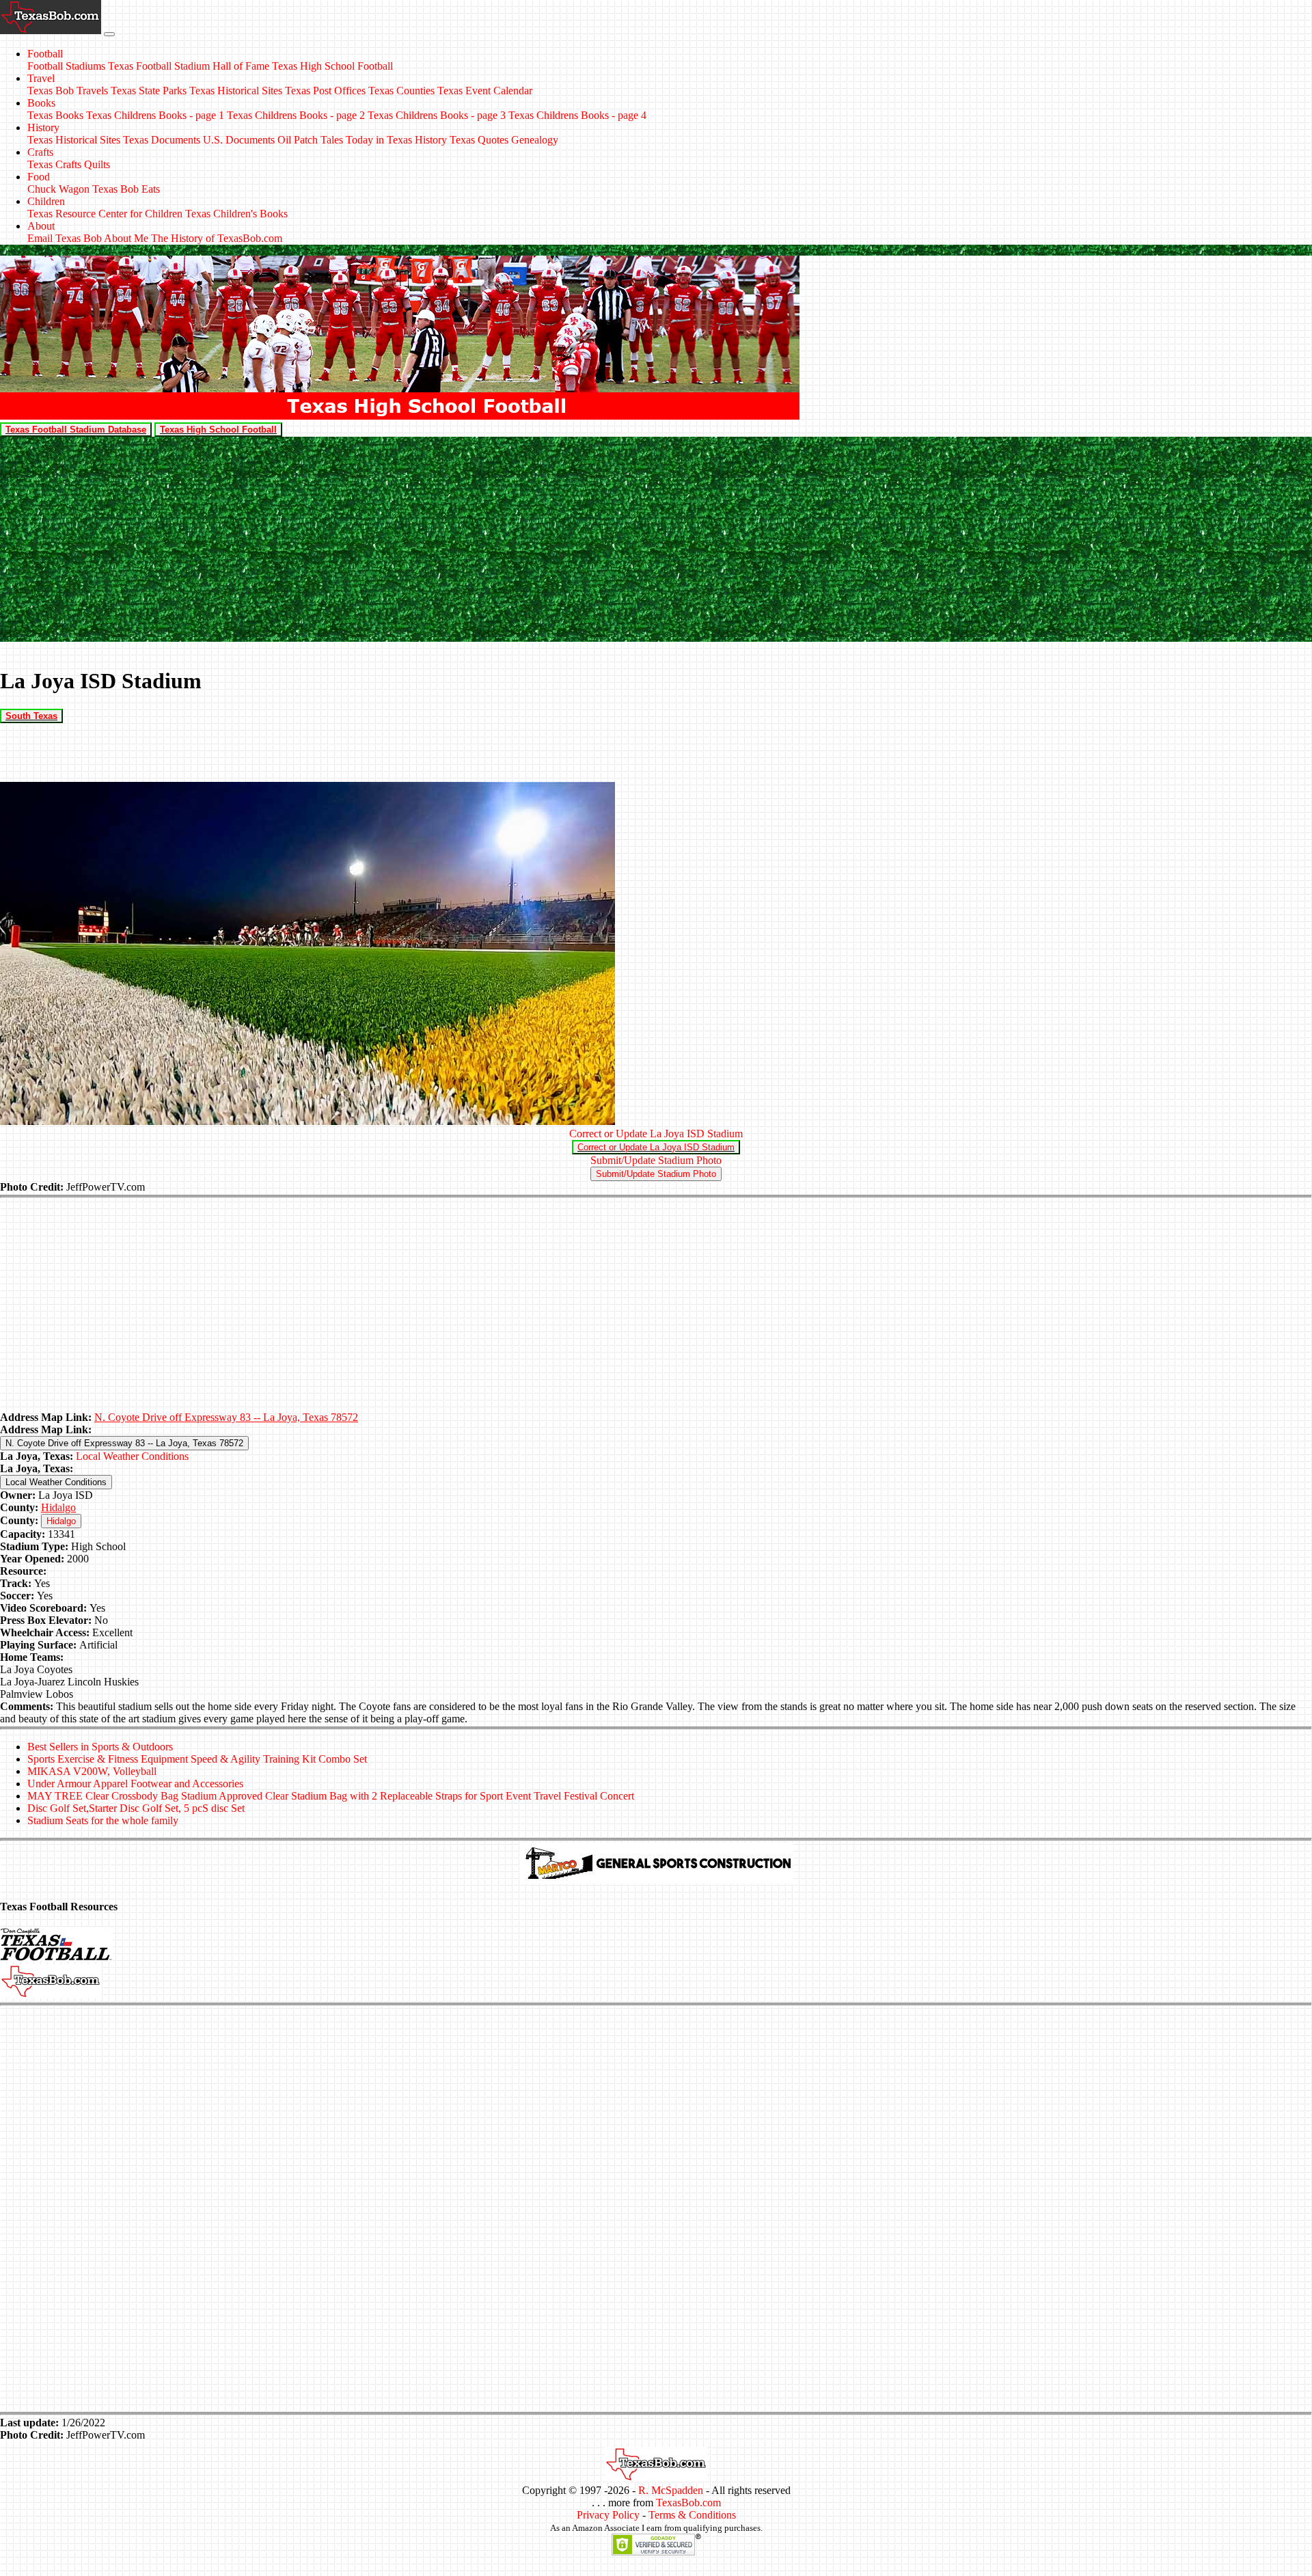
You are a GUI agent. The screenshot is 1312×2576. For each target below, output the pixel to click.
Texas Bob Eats (126, 189)
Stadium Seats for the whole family (103, 1820)
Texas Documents (162, 140)
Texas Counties (401, 91)
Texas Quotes (479, 140)
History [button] (43, 127)
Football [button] (45, 54)
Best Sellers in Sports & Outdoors (100, 1747)
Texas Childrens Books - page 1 (155, 115)
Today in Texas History (396, 140)
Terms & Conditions (692, 2515)
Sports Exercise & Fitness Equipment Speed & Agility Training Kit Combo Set (197, 1759)
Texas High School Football (332, 66)
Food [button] (39, 177)
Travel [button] (41, 78)
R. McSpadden (671, 2490)
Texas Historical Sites (236, 91)
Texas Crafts (54, 164)
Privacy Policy (608, 2515)
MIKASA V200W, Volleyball (92, 1771)
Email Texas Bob (65, 238)
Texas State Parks (149, 91)
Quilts (97, 164)
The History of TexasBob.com (217, 238)
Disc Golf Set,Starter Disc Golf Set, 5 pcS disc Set (136, 1808)
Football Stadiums (66, 66)
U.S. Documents (239, 140)
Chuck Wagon (58, 189)
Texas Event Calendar (485, 91)
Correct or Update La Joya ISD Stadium (656, 1134)
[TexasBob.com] (656, 2478)
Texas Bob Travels (68, 91)
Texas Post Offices (325, 91)
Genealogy (535, 140)
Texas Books (55, 115)
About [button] (41, 226)
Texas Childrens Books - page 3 (437, 115)
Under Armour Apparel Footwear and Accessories (135, 1784)
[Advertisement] (656, 539)
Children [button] (46, 201)
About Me (126, 238)
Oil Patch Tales (310, 140)
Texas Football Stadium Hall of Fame (189, 66)
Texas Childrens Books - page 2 (296, 115)
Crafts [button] (40, 152)
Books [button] (41, 103)
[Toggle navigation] (109, 34)
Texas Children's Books (236, 214)
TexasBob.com (688, 2503)
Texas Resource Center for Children (105, 214)
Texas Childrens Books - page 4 (577, 115)
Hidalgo (58, 1507)
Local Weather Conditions (132, 1456)
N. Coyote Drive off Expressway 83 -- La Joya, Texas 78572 (226, 1417)
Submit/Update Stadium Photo (656, 1160)
